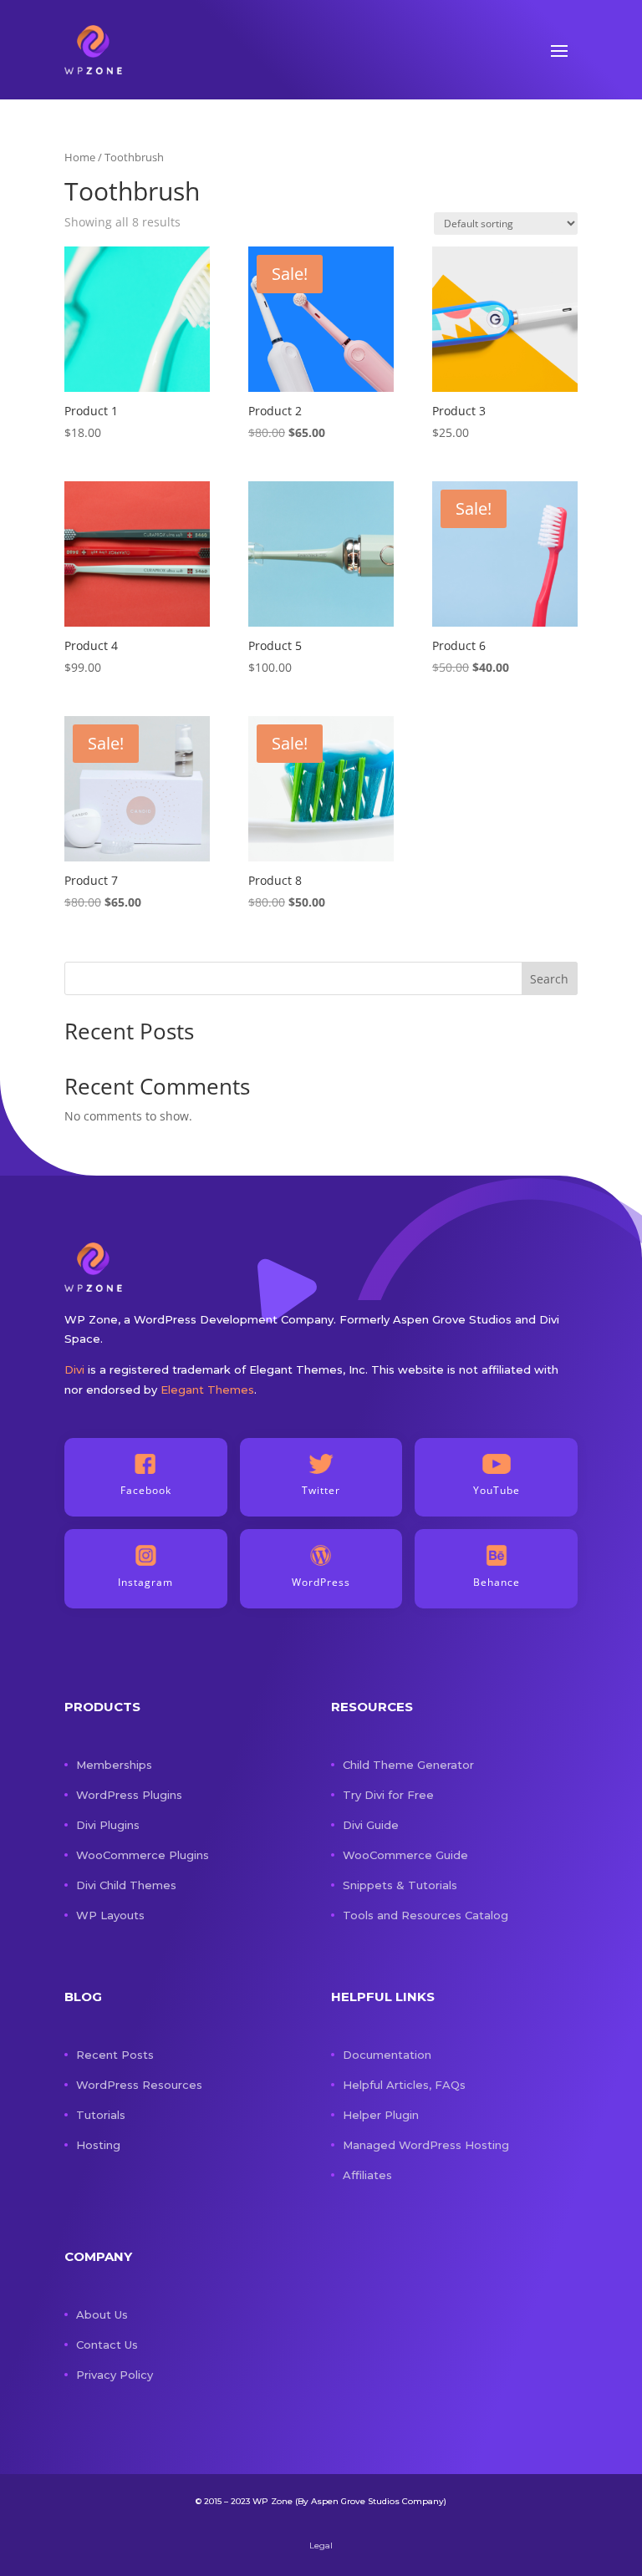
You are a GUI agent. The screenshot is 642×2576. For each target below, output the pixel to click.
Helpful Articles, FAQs (404, 2085)
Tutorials (101, 2115)
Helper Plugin (381, 2115)
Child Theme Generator (408, 1765)
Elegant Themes (207, 1390)
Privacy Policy (115, 2375)
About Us (102, 2314)
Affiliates (367, 2175)
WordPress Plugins (129, 1795)
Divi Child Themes (126, 1885)
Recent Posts (115, 2055)
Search (549, 979)
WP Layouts (110, 1915)
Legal (321, 2546)
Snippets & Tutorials (400, 1885)
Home (80, 157)
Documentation (387, 2055)
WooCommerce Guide (405, 1855)
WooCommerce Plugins (143, 1855)
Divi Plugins (108, 1825)
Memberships (114, 1765)
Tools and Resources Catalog (425, 1915)
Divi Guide (371, 1825)
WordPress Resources (139, 2085)
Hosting (98, 2145)
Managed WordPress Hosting (426, 2145)
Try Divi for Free (388, 1795)
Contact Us (107, 2345)
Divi (74, 1369)
